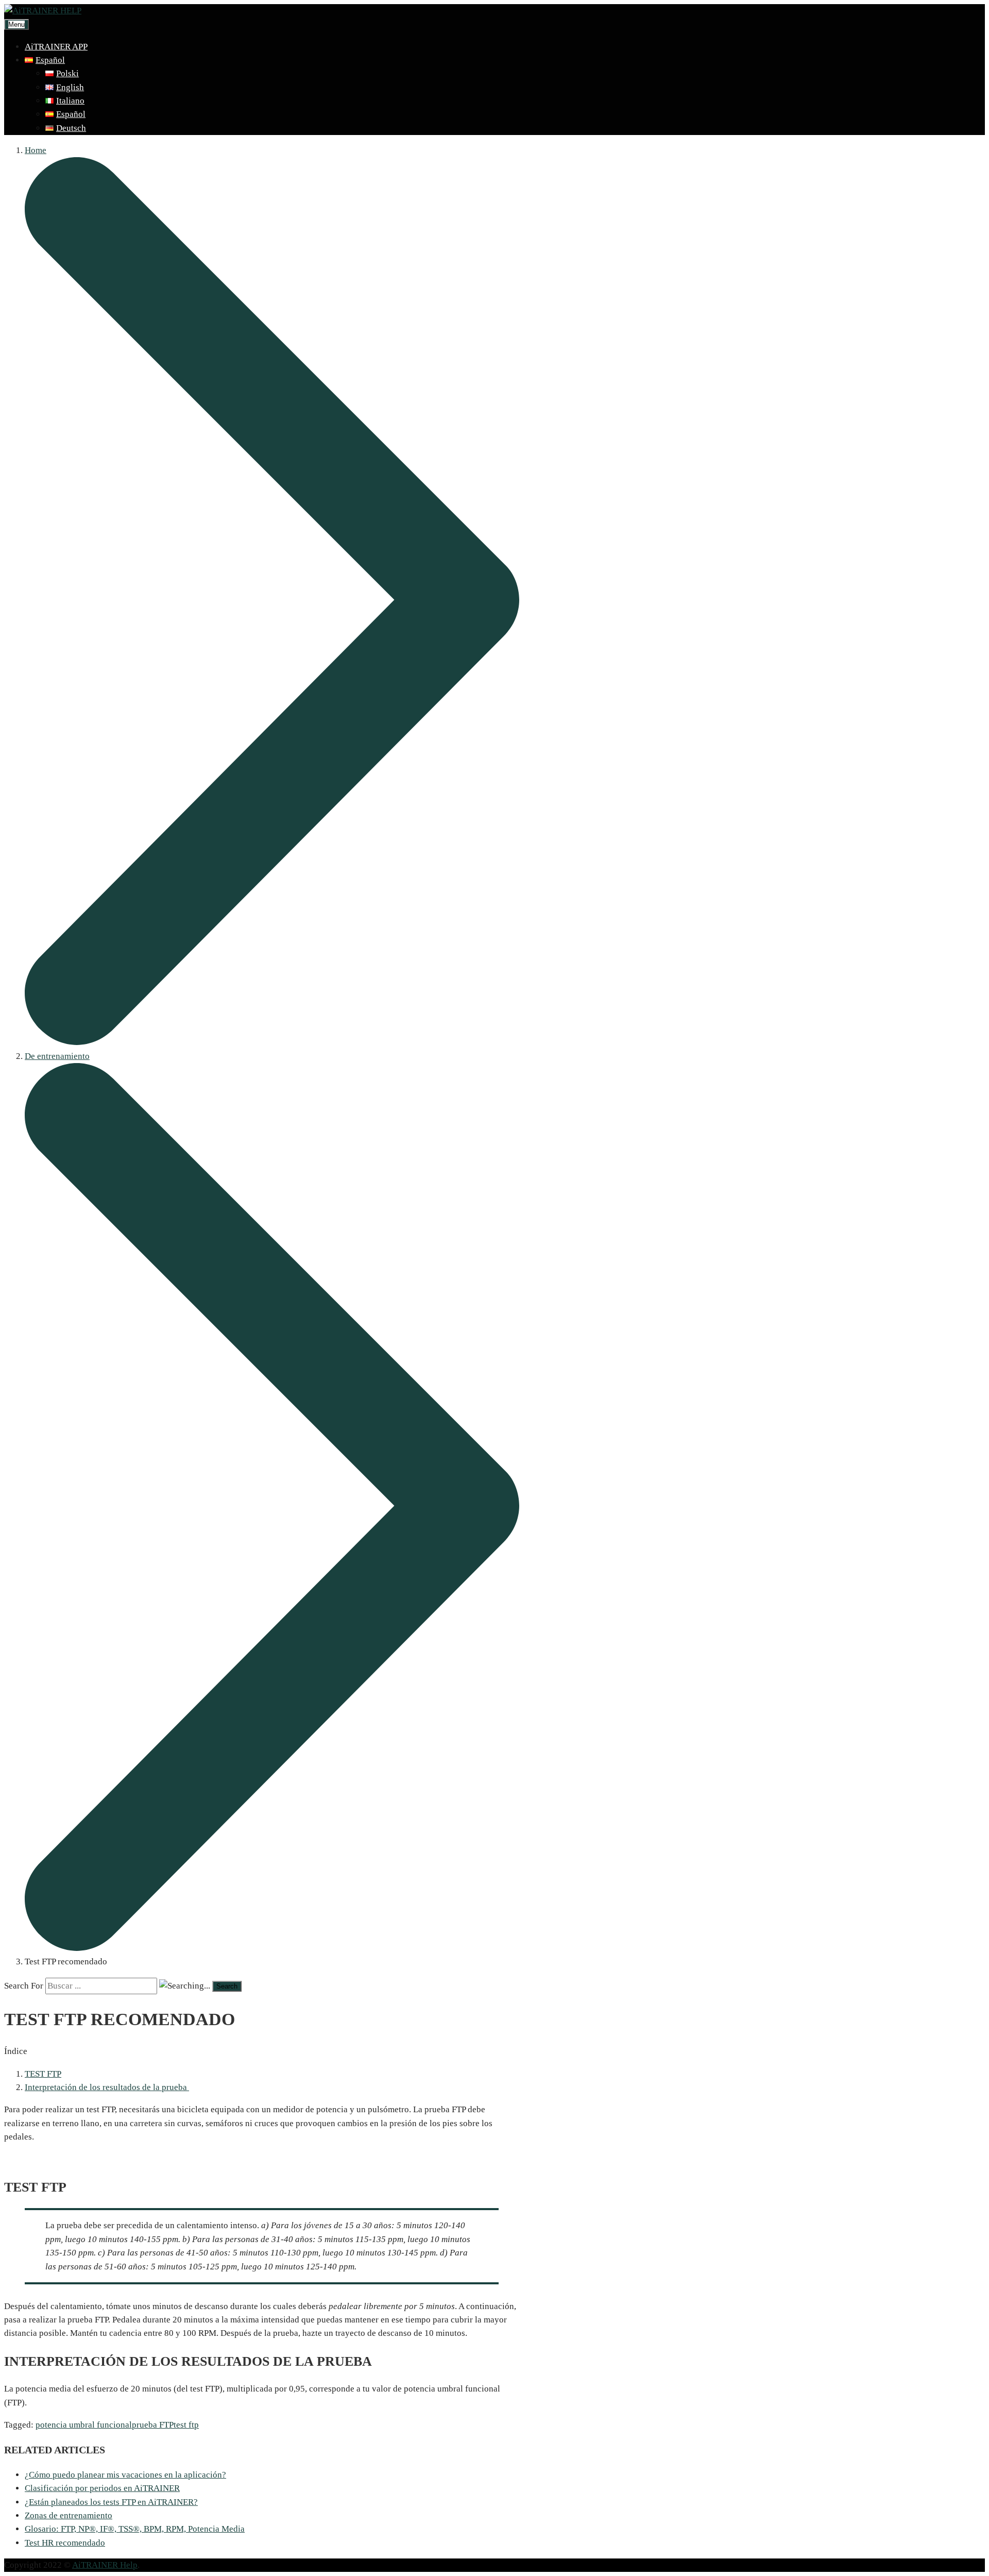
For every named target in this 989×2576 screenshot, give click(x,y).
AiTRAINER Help (105, 2565)
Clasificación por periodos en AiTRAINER (102, 2488)
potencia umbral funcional (84, 2425)
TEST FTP (43, 2074)
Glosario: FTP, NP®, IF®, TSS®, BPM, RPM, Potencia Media (135, 2529)
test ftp (186, 2425)
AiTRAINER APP (56, 47)
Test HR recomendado (65, 2543)
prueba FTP (153, 2425)
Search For (24, 1986)
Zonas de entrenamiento (69, 2515)
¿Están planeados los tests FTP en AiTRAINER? (111, 2502)
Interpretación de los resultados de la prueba (107, 2087)
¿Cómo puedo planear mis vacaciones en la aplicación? (125, 2475)
